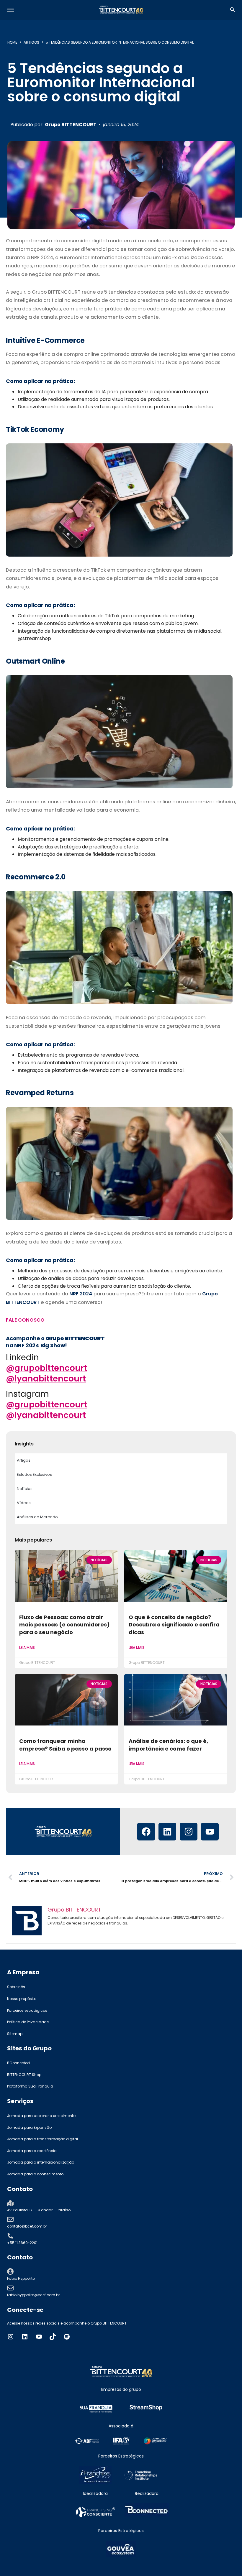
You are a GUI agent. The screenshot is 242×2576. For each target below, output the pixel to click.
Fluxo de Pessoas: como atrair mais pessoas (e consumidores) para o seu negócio (64, 1625)
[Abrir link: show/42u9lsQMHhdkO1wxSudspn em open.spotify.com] (67, 2337)
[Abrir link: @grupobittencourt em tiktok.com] (53, 2337)
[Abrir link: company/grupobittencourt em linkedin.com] (25, 2337)
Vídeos (24, 1503)
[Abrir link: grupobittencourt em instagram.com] (11, 2337)
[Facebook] (146, 1832)
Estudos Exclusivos (34, 1474)
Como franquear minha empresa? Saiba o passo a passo (65, 1745)
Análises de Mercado (37, 1517)
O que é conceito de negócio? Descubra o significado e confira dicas (174, 1625)
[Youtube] (210, 1832)
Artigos (31, 42)
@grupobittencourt (46, 1368)
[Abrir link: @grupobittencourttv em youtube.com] (39, 2337)
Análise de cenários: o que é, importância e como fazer (168, 1745)
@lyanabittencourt (46, 1379)
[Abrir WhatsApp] (227, 2561)
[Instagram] (189, 1832)
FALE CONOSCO (25, 1320)
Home (12, 42)
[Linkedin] (167, 1832)
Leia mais (27, 1648)
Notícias (25, 1489)
